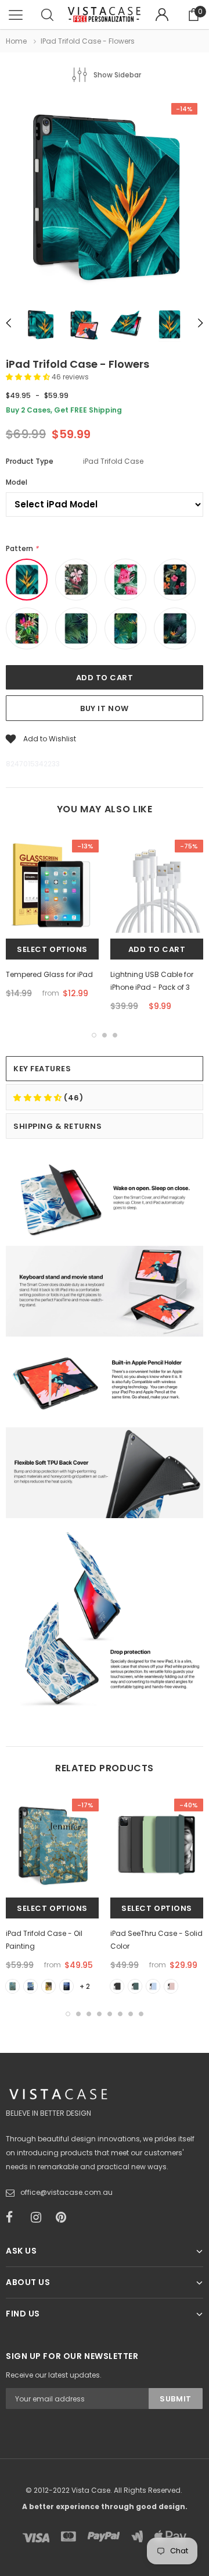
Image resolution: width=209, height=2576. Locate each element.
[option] (105, 198)
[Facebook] (15, 2218)
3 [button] (115, 1035)
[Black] (117, 1986)
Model (17, 482)
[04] (66, 1986)
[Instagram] (39, 2218)
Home (16, 41)
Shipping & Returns (57, 1126)
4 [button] (99, 2014)
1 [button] (94, 1035)
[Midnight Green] (135, 1986)
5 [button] (110, 2014)
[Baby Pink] (171, 1986)
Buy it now (104, 708)
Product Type (30, 461)
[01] (12, 1986)
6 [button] (120, 2014)
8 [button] (141, 2014)
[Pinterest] (64, 2218)
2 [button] (105, 1035)
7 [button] (131, 2014)
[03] (48, 1986)
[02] (30, 1986)
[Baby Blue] (153, 1986)
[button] (29, 377)
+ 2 (85, 1986)
